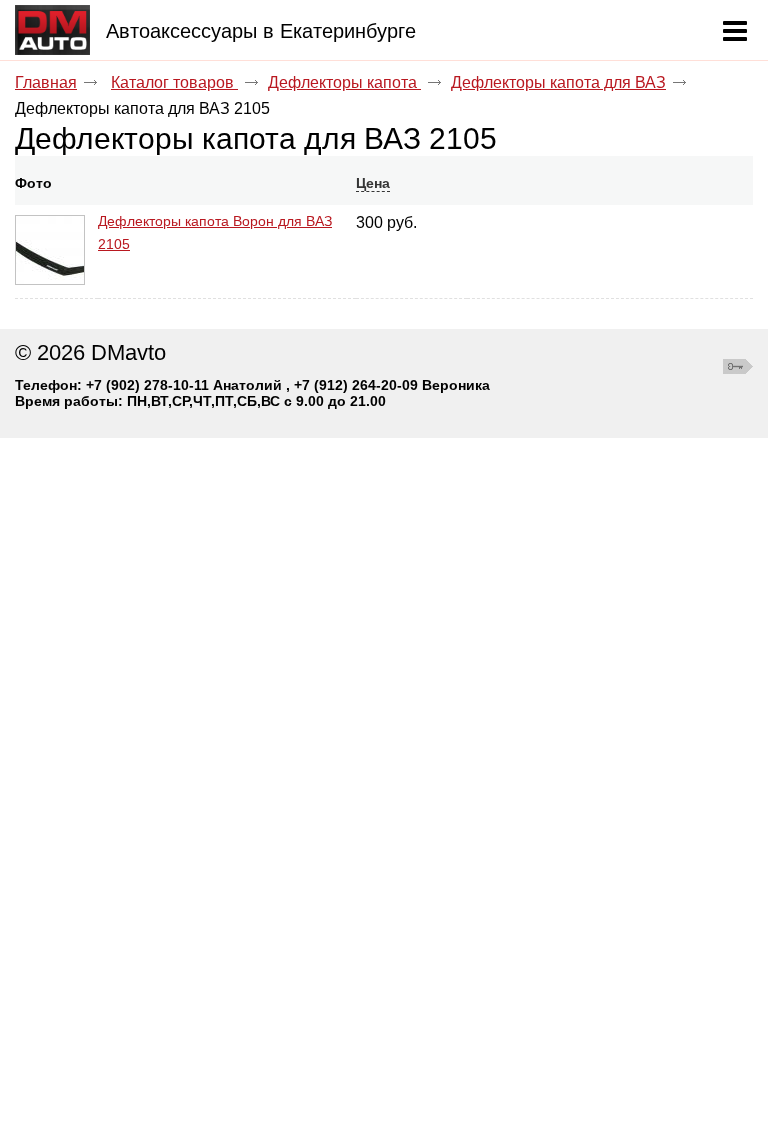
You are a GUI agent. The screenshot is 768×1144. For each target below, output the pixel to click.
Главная (46, 82)
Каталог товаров (174, 82)
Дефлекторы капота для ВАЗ (558, 82)
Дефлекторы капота (344, 82)
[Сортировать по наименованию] (105, 183)
